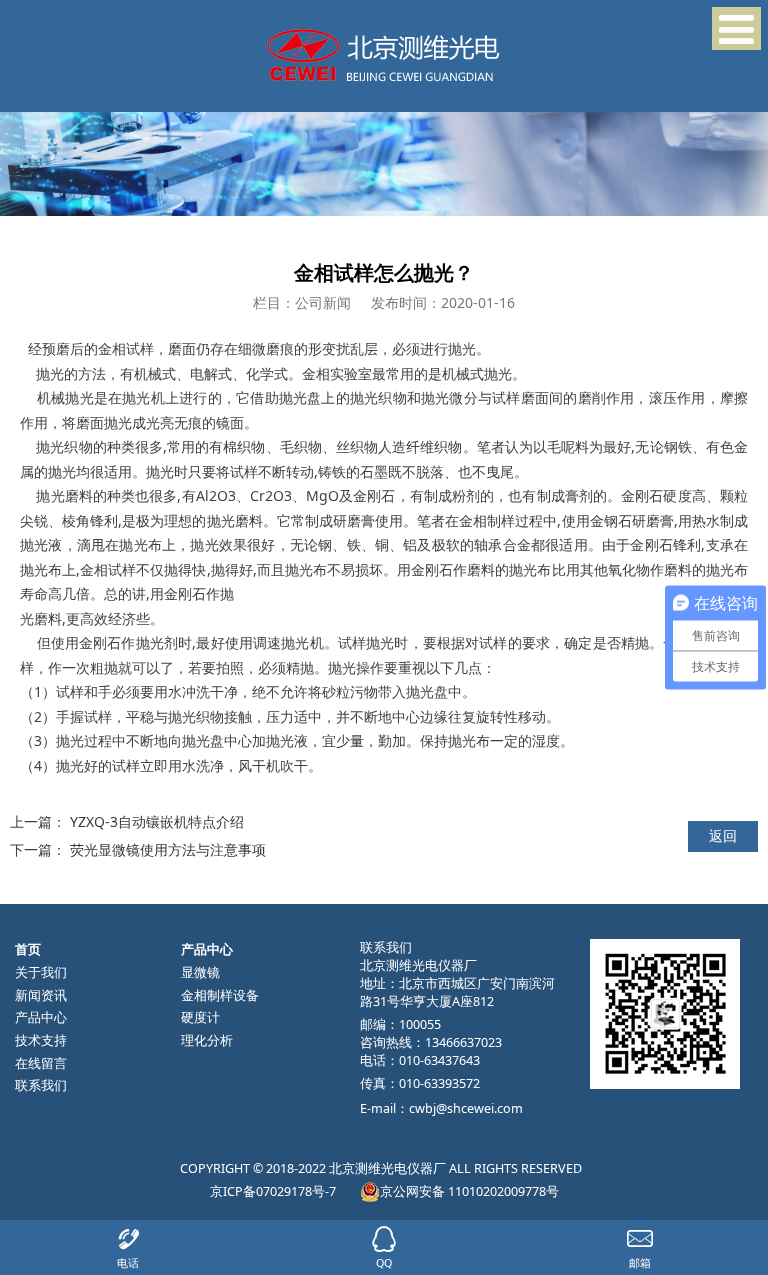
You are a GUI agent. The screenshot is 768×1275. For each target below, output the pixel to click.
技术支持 (41, 1040)
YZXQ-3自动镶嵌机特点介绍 (157, 821)
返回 (723, 835)
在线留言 (41, 1063)
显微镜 (200, 972)
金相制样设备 (220, 995)
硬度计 (200, 1017)
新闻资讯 (41, 995)
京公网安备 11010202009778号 (469, 1191)
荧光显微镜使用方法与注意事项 (168, 849)
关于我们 (41, 972)
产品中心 (41, 1017)
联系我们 (41, 1085)
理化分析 (207, 1040)
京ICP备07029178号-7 (273, 1191)
